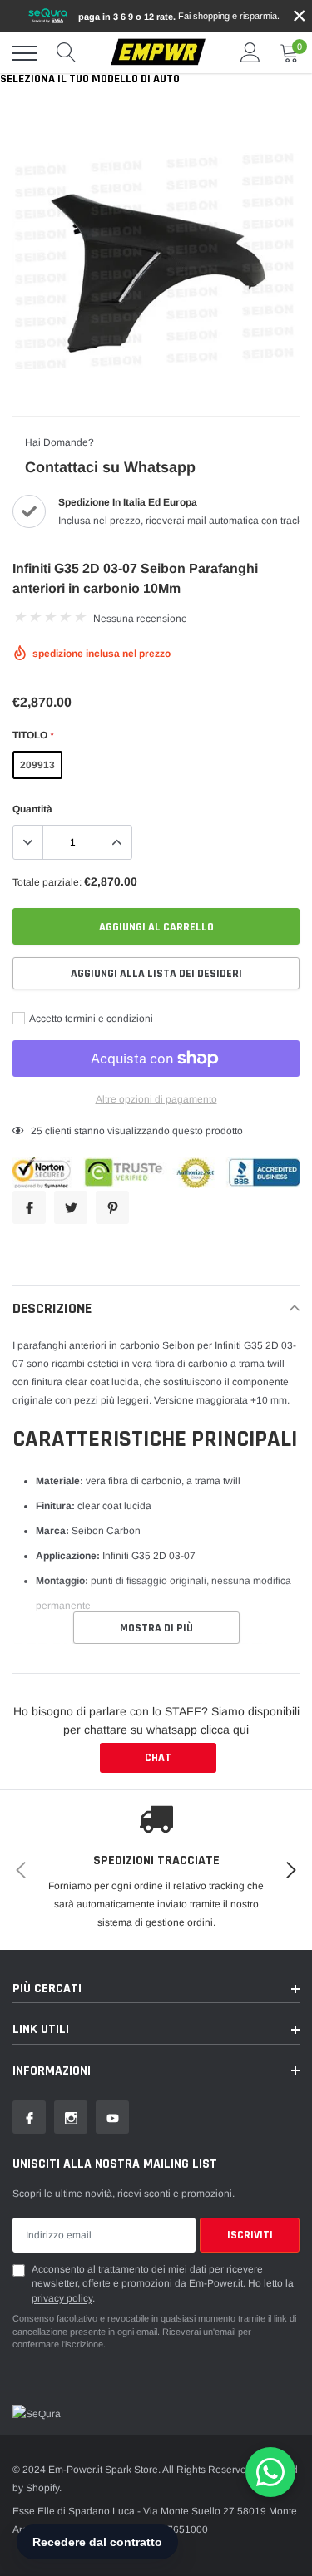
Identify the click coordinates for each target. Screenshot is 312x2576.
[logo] (158, 53)
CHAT (158, 1758)
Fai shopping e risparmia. (179, 16)
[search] (67, 53)
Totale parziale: (47, 882)
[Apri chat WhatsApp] (270, 2472)
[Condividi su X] (71, 1207)
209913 (37, 765)
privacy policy (62, 2298)
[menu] (25, 53)
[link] (29, 2117)
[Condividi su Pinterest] (112, 1207)
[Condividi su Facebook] (29, 1207)
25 (37, 1131)
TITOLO (33, 735)
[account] (250, 53)
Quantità (32, 809)
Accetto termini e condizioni (90, 1019)
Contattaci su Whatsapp (110, 467)
